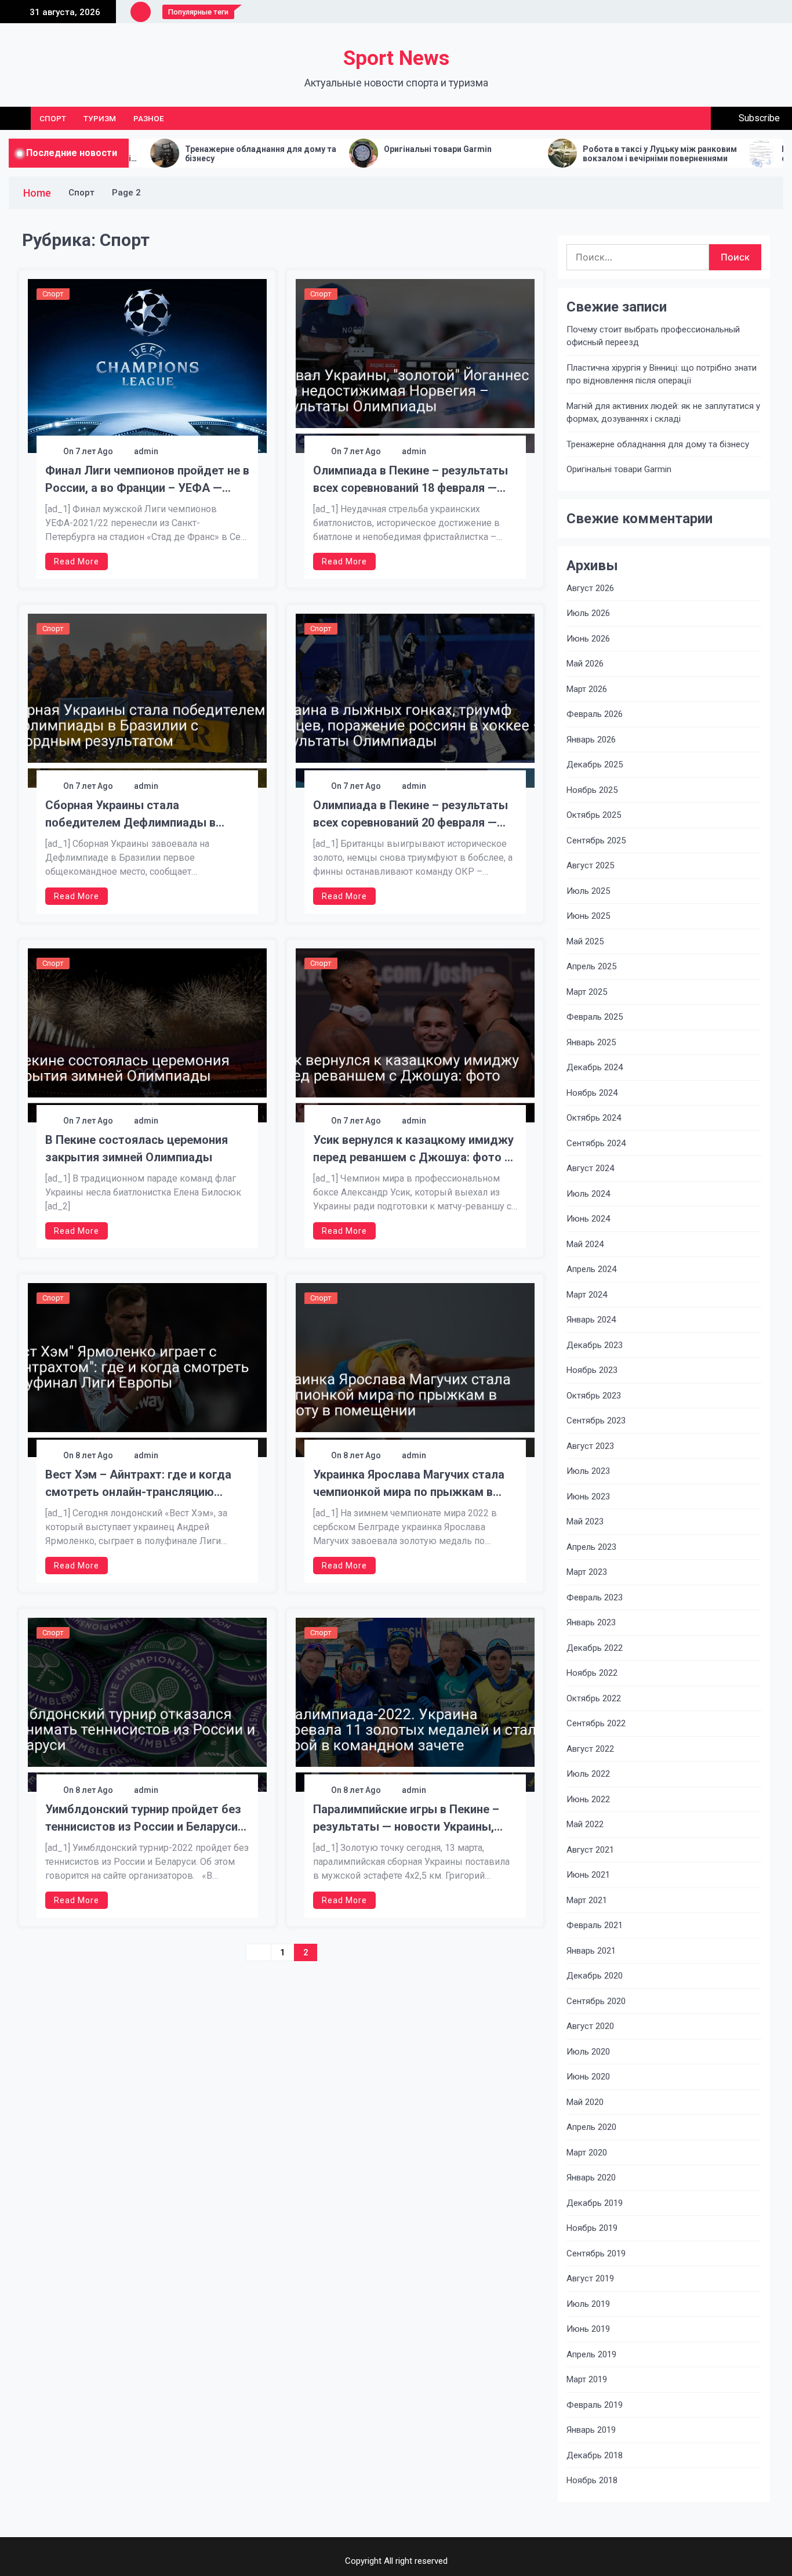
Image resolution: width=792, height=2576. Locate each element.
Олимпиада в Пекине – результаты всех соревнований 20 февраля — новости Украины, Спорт (410, 815)
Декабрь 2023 (595, 1345)
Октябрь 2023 (594, 1396)
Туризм (100, 118)
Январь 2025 (591, 1042)
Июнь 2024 (588, 1219)
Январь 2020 (591, 2178)
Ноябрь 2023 (592, 1370)
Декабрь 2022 (595, 1648)
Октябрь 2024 (594, 1118)
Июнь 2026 (588, 639)
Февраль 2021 (595, 1925)
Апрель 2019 (591, 2354)
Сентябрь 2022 (596, 1723)
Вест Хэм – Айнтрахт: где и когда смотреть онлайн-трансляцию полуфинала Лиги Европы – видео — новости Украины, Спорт (146, 1484)
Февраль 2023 (595, 1597)
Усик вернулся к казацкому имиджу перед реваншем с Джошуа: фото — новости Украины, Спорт (413, 1149)
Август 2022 (590, 1749)
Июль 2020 (588, 2052)
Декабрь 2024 (595, 1067)
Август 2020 (590, 2026)
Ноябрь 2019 (592, 2228)
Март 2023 (587, 1572)
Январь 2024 (591, 1320)
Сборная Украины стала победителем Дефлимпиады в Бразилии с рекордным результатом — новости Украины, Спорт (139, 815)
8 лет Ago (94, 1455)
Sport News (396, 58)
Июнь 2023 (588, 1497)
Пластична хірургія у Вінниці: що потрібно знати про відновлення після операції (662, 374)
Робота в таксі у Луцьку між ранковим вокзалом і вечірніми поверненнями (555, 154)
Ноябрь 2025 (592, 790)
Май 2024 (585, 1244)
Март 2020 (587, 2153)
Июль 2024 (588, 1194)
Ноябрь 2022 (592, 1673)
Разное (149, 118)
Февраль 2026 (595, 714)
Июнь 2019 (588, 2329)
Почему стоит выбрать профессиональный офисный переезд (653, 336)
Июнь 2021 (588, 1875)
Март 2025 (587, 992)
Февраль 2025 (595, 1017)
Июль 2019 (588, 2304)
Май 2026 (585, 664)
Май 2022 (585, 1824)
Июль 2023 (588, 1471)
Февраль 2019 (595, 2405)
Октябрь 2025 (594, 815)
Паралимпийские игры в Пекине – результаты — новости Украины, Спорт (406, 1819)
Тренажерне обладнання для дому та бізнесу (156, 154)
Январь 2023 (591, 1622)
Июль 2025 (588, 891)
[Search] (698, 118)
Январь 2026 (591, 740)
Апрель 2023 (591, 1547)
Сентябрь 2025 (596, 840)
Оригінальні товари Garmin (333, 149)
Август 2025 (590, 865)
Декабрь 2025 (595, 765)
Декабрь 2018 (595, 2455)
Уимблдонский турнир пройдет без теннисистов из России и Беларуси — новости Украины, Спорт (143, 1819)
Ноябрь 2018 (592, 2480)
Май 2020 (585, 2102)
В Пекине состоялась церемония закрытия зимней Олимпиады (137, 1148)
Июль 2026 (588, 613)
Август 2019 (590, 2278)
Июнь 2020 (588, 2077)
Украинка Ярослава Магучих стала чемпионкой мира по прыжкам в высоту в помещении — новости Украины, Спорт (409, 1484)
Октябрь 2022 (594, 1698)
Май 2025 (585, 941)
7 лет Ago (94, 451)
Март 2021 (587, 1900)
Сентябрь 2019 (596, 2253)
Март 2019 (587, 2379)
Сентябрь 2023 (596, 1421)
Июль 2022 (588, 1774)
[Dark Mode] (672, 118)
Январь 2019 (591, 2430)
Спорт (53, 118)
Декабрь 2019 (595, 2203)
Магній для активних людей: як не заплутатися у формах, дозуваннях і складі (663, 413)
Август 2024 (590, 1168)
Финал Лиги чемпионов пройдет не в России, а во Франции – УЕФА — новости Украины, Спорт (147, 480)
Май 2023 (585, 1521)
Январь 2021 (591, 1951)
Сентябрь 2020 (596, 2001)
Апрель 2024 (591, 1269)
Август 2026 (590, 588)
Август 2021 (590, 1850)
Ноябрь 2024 (592, 1093)
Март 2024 (587, 1295)
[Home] (15, 118)
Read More (77, 561)
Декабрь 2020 (595, 1976)
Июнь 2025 (588, 916)
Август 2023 (590, 1446)
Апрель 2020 (591, 2127)
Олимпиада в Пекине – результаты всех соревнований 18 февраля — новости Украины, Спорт (410, 480)
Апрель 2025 (591, 966)
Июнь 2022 (588, 1799)
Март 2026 (587, 689)
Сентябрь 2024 (596, 1143)
